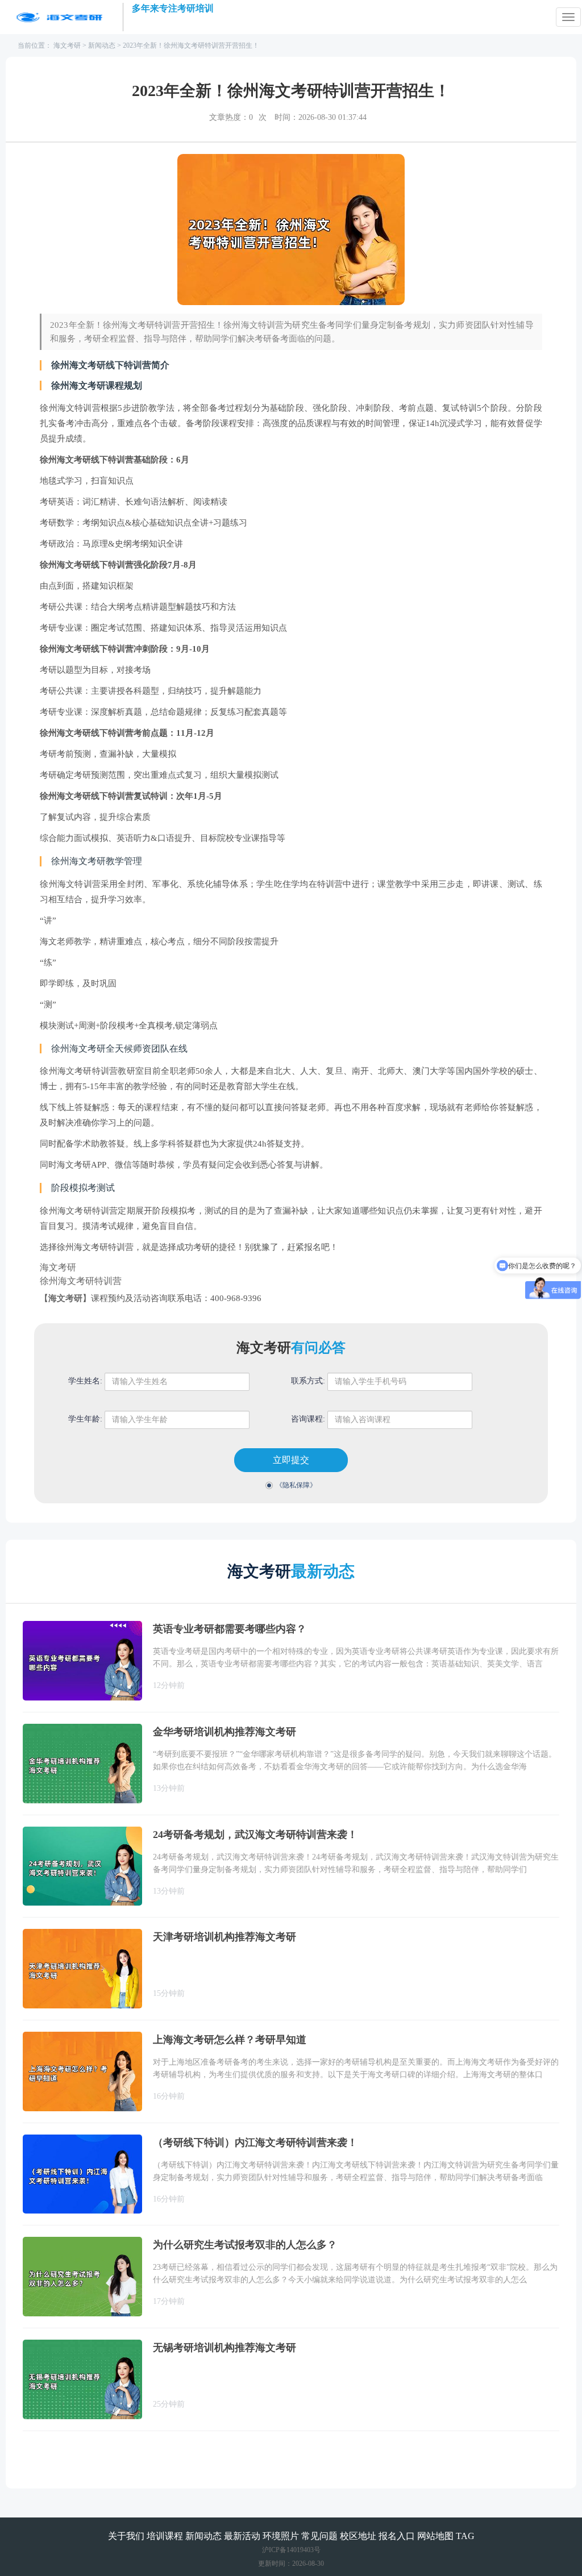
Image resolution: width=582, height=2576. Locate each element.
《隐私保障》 (296, 1485)
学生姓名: (85, 1381)
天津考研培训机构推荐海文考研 (225, 1937)
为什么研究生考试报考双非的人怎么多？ (245, 2245)
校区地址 (358, 2536)
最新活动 (242, 2536)
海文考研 (67, 45)
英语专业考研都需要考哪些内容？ (230, 1629)
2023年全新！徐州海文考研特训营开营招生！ (191, 45)
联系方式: (308, 1381)
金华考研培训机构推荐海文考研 (225, 1732)
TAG (465, 2536)
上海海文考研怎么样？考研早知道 (230, 2040)
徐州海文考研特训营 (81, 1281)
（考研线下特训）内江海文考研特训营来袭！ (255, 2143)
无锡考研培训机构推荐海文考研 (225, 2348)
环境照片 (281, 2536)
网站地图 (435, 2536)
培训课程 (165, 2536)
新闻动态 (102, 45)
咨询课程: (308, 1419)
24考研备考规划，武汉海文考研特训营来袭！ (255, 1835)
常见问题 (319, 2536)
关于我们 (126, 2536)
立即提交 (291, 1460)
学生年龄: (85, 1419)
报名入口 (397, 2536)
